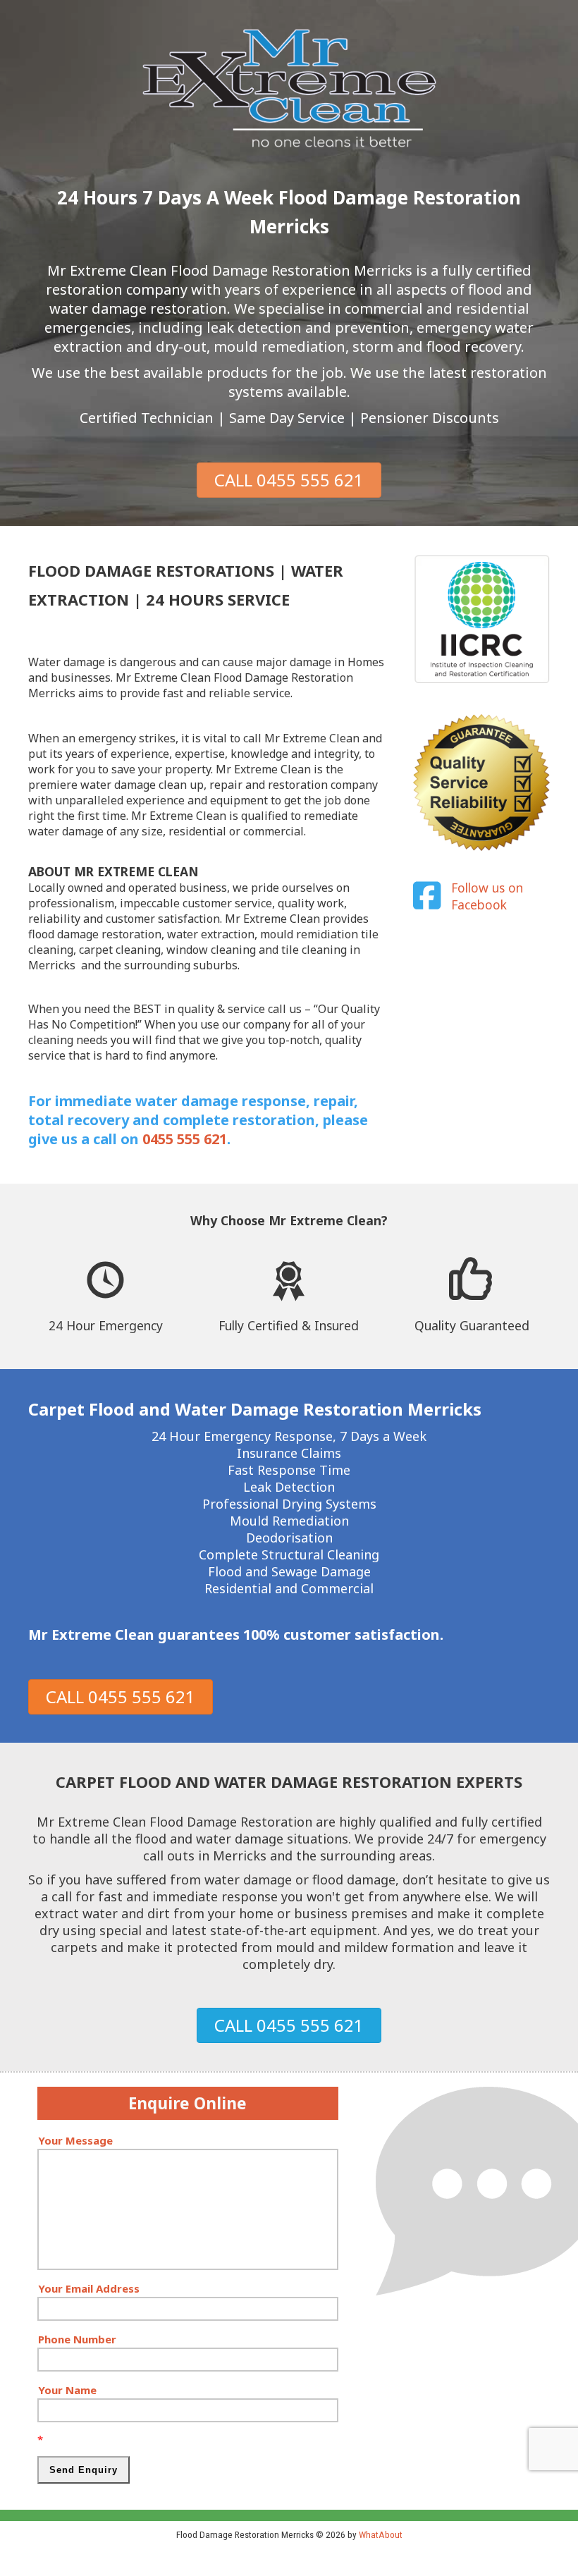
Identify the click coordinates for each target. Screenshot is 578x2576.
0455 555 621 (185, 1139)
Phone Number (77, 2339)
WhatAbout (381, 2534)
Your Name (67, 2390)
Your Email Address (89, 2288)
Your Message (75, 2140)
